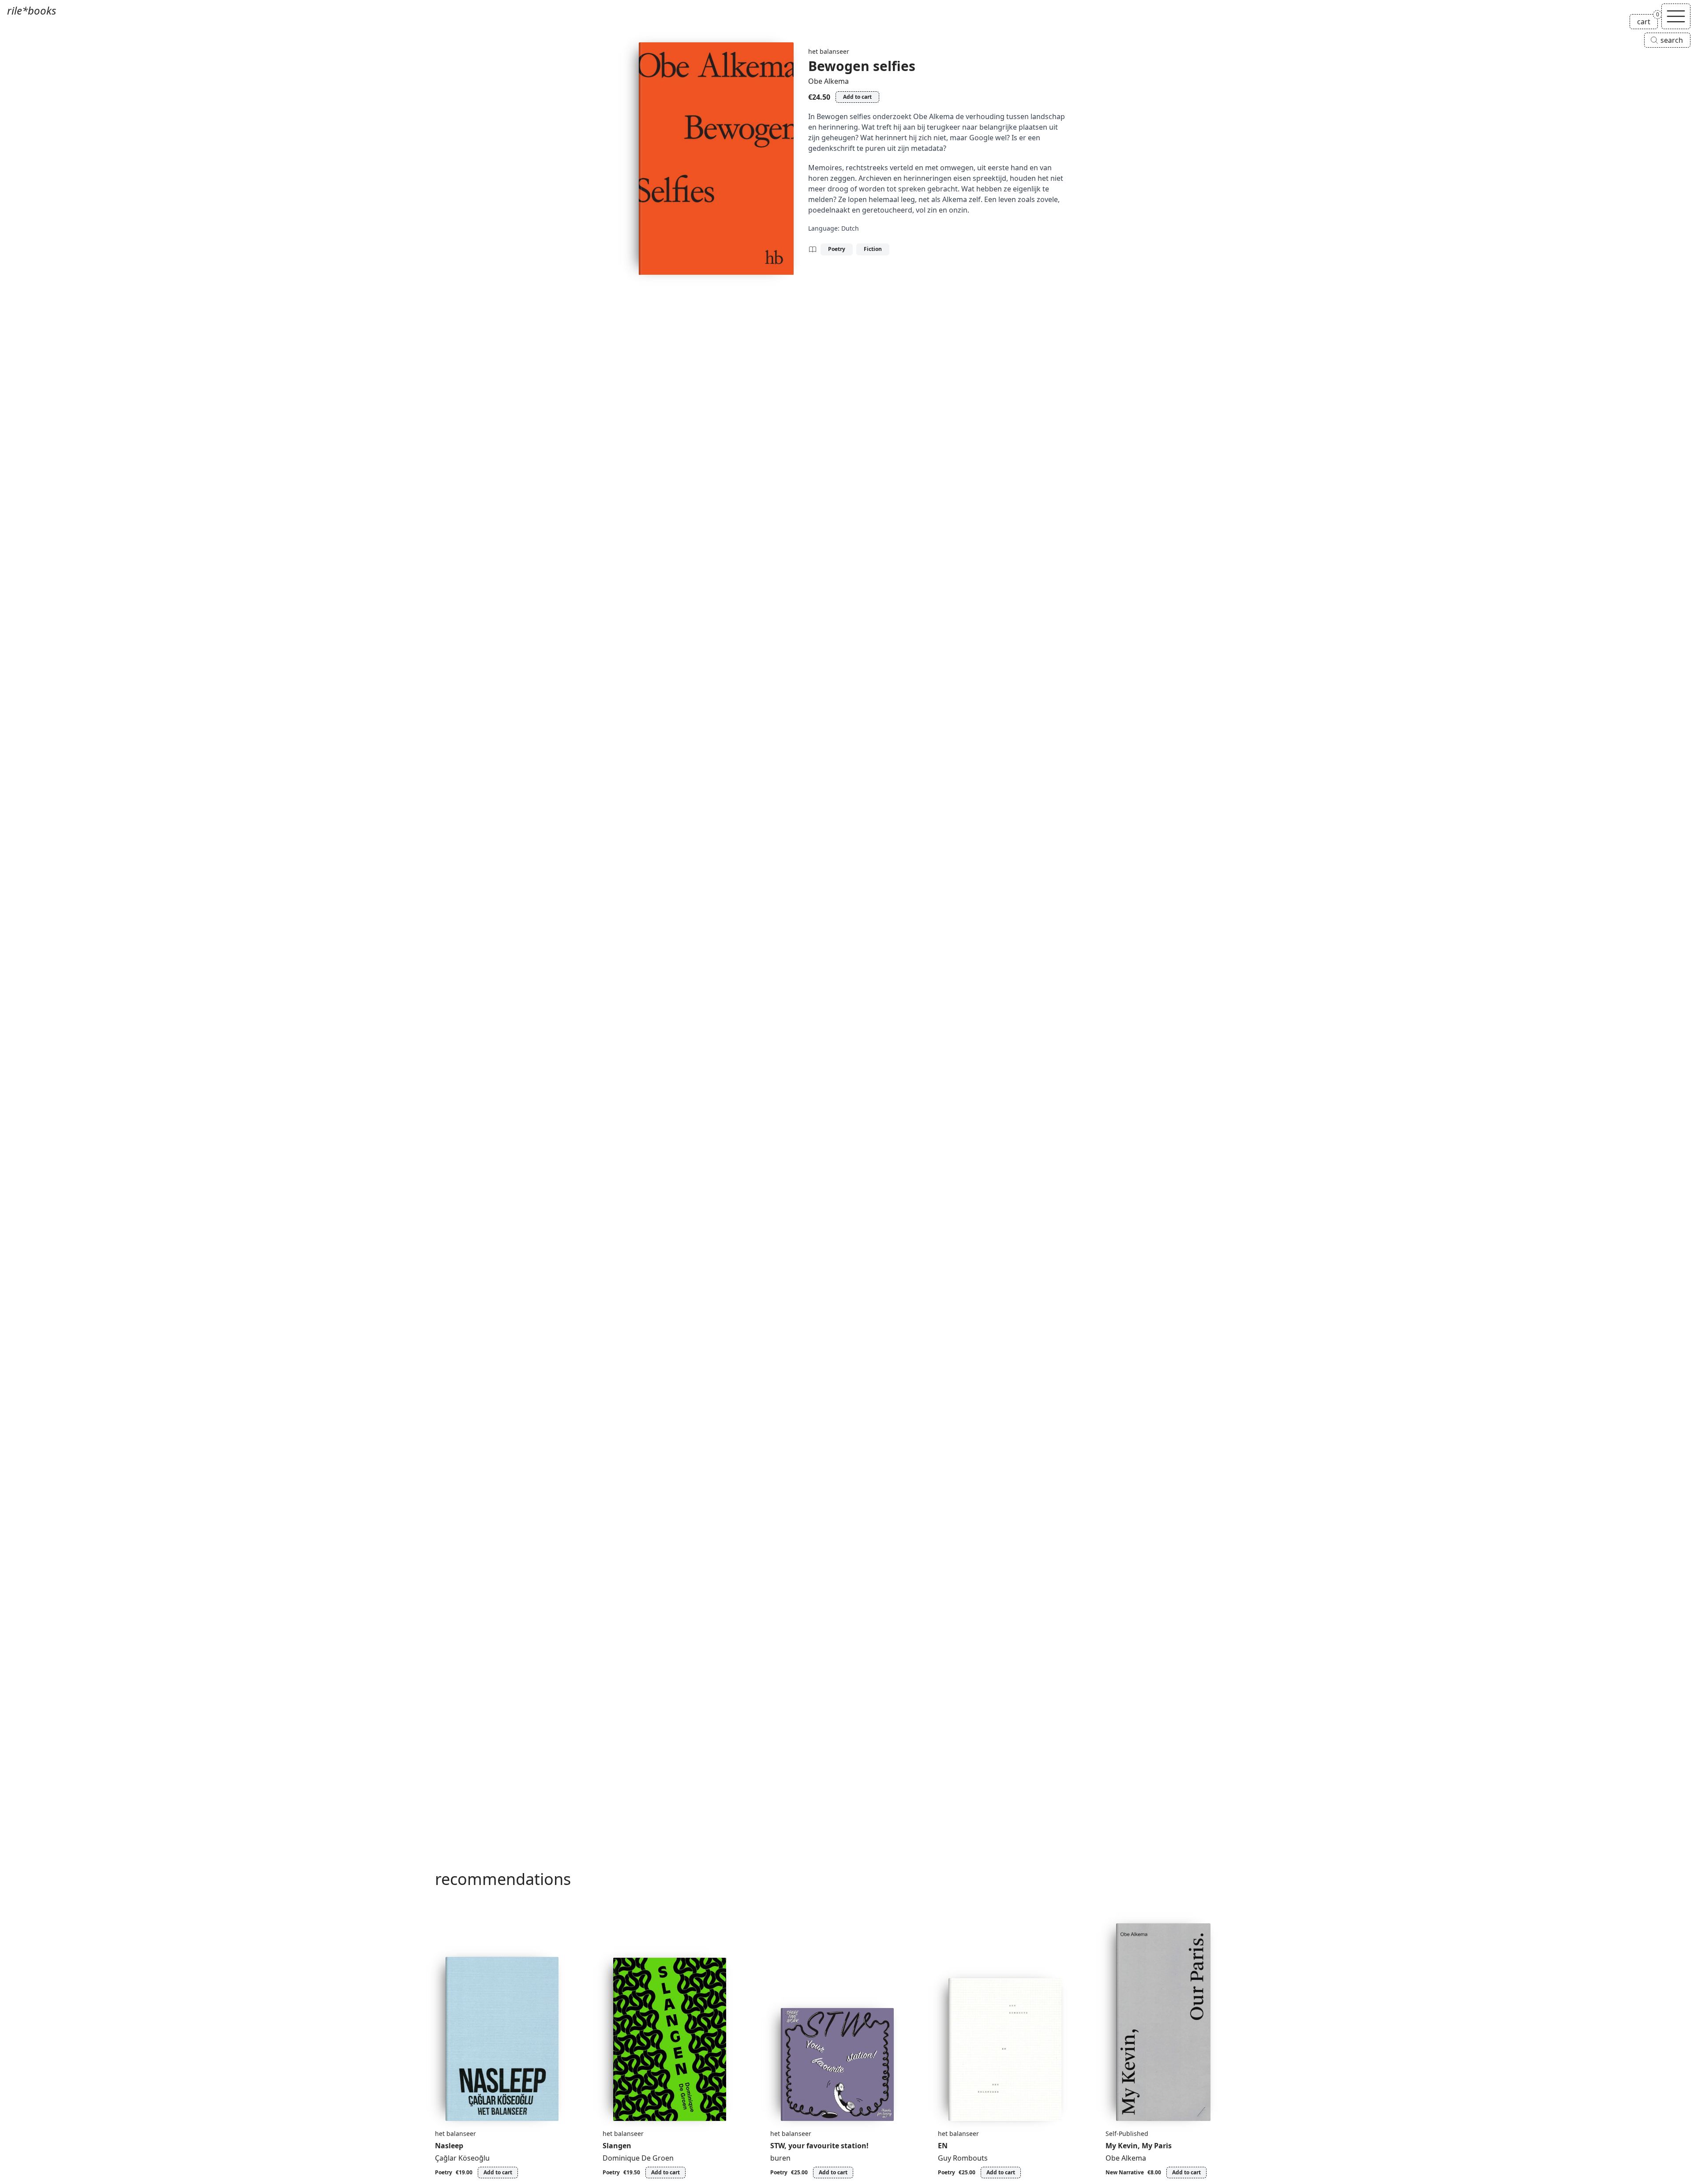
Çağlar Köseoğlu (462, 2158)
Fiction (873, 249)
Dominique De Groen (638, 2158)
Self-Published (1127, 2134)
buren (780, 2158)
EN (943, 2146)
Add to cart (857, 97)
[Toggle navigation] (1676, 16)
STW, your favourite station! (819, 2146)
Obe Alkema (828, 81)
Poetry (837, 249)
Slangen (617, 2146)
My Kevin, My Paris (1139, 2146)
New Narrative (1125, 2172)
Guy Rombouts (963, 2158)
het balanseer (829, 51)
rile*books (32, 10)
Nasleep (449, 2146)
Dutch (850, 228)
